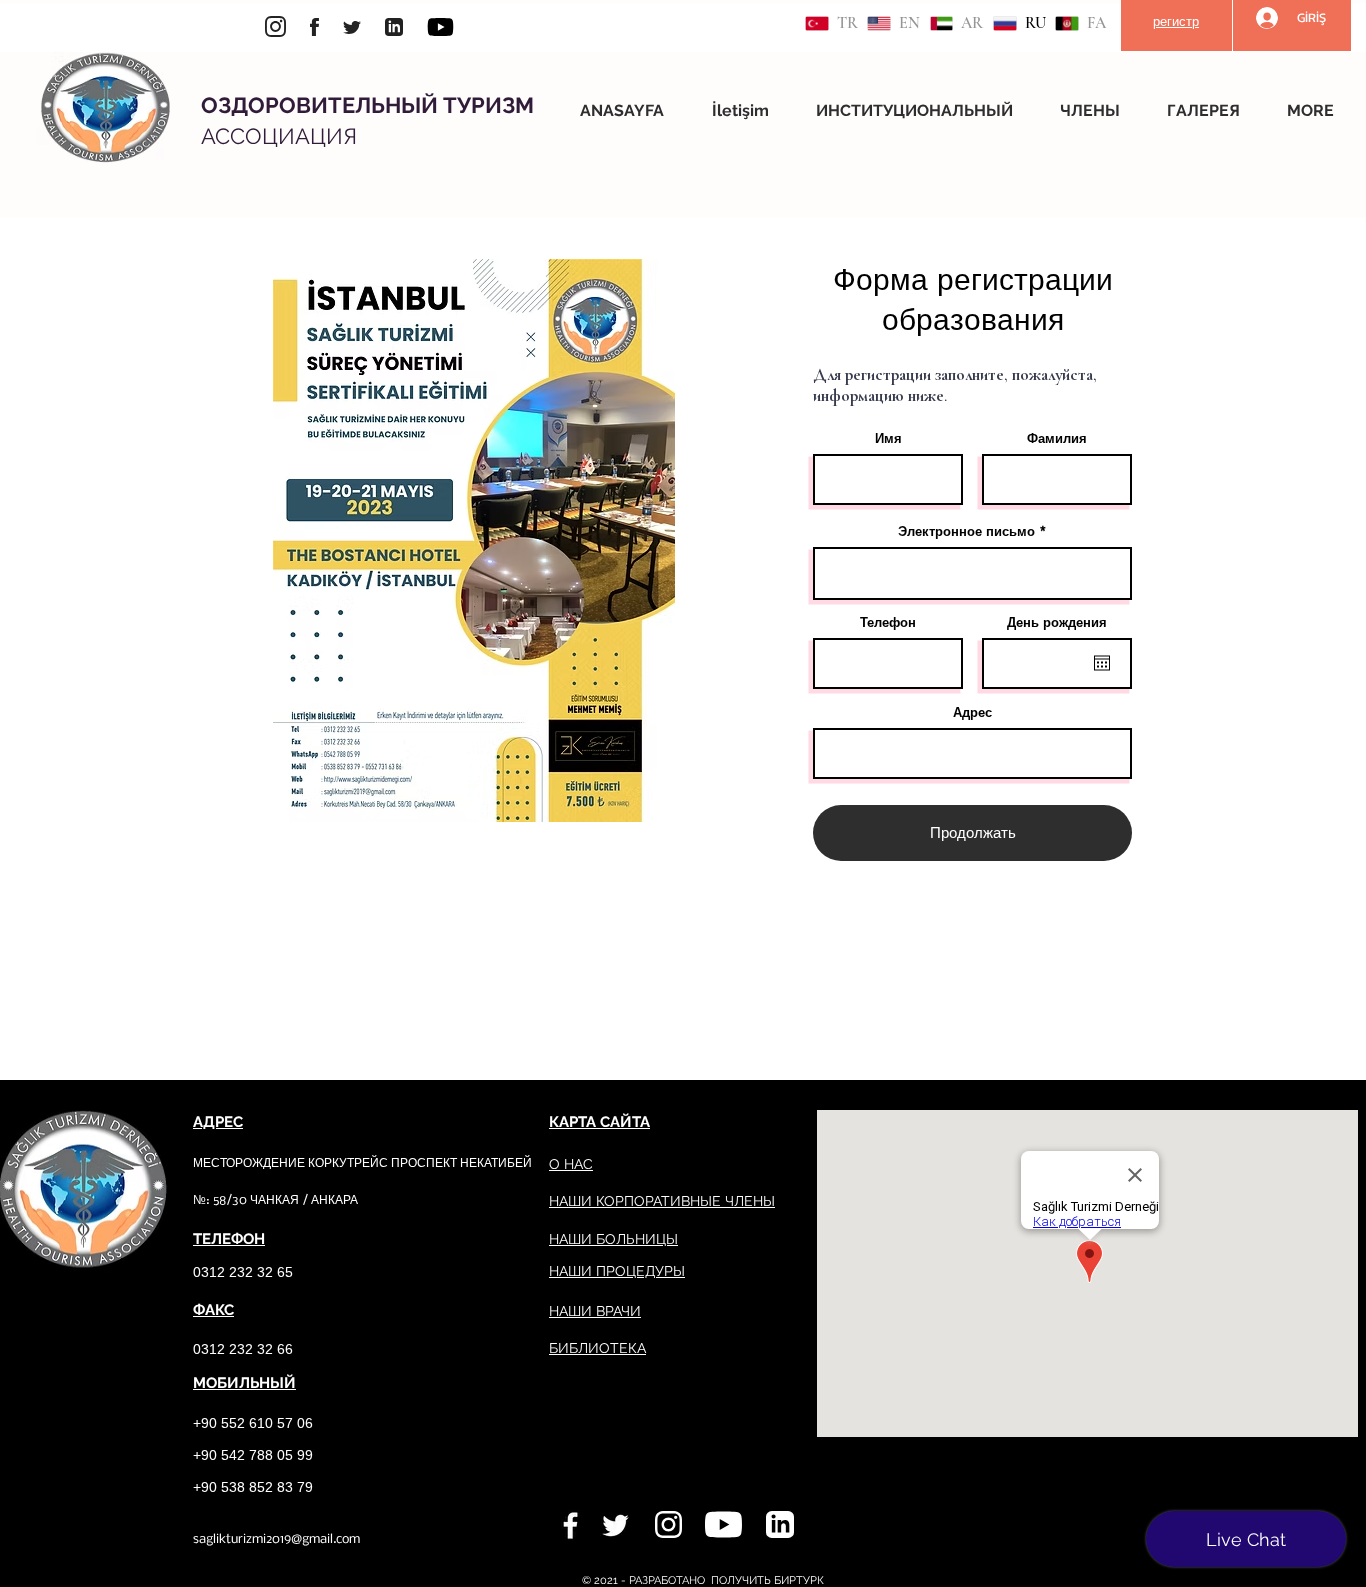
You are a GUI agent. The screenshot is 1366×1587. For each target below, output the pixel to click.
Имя (888, 438)
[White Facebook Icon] (570, 1525)
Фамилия (1057, 438)
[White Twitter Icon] (615, 1525)
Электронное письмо (966, 531)
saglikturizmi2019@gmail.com (276, 1539)
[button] (923, 111)
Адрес (972, 712)
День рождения (1057, 622)
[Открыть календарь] (1102, 663)
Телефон (888, 622)
